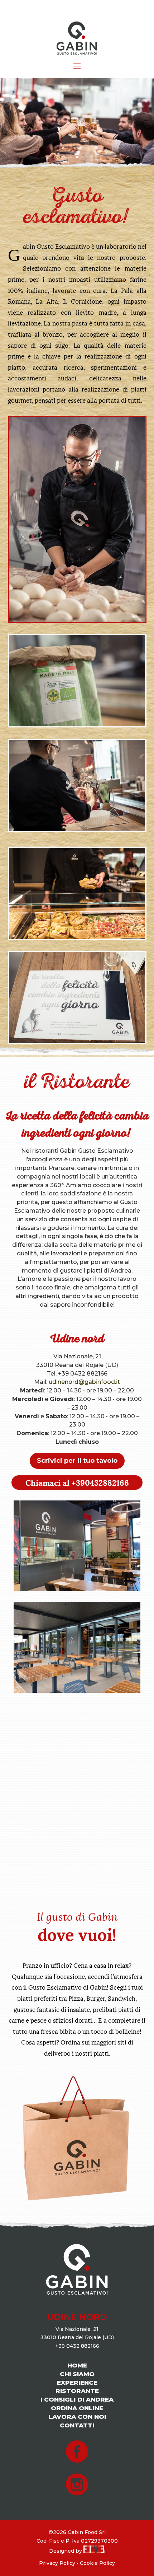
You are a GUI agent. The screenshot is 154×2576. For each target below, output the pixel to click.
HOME (77, 2365)
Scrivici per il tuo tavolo (77, 1461)
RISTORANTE (77, 2391)
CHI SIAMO (77, 2374)
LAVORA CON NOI (77, 2417)
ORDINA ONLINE (77, 2408)
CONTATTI (77, 2425)
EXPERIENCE (77, 2383)
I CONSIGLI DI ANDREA (77, 2399)
